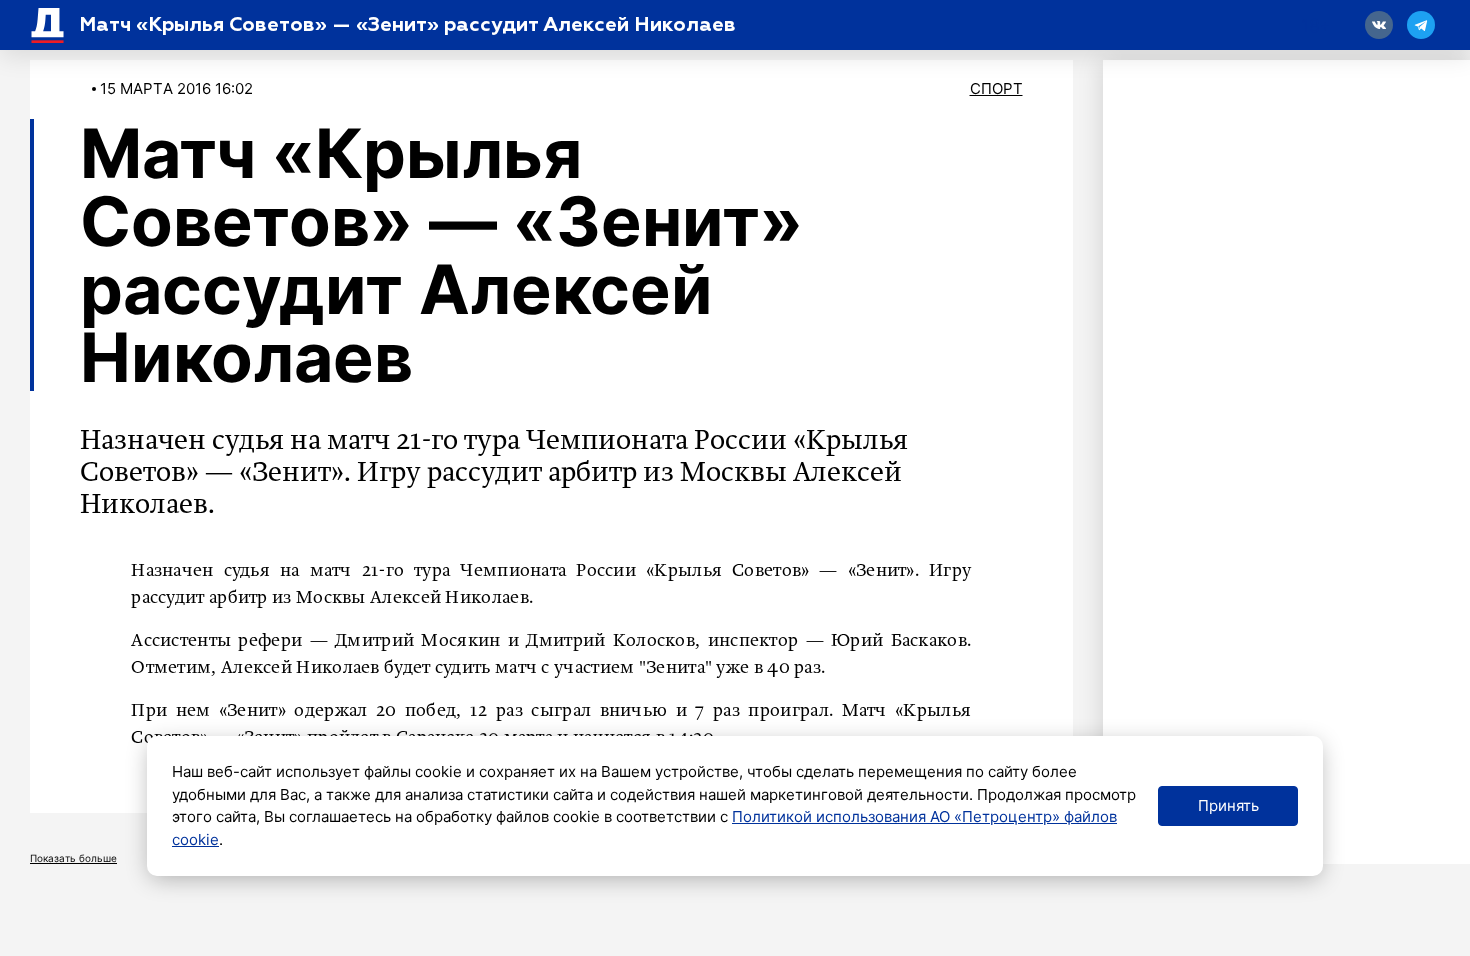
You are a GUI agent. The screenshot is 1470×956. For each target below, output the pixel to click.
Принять (1228, 805)
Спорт (996, 88)
